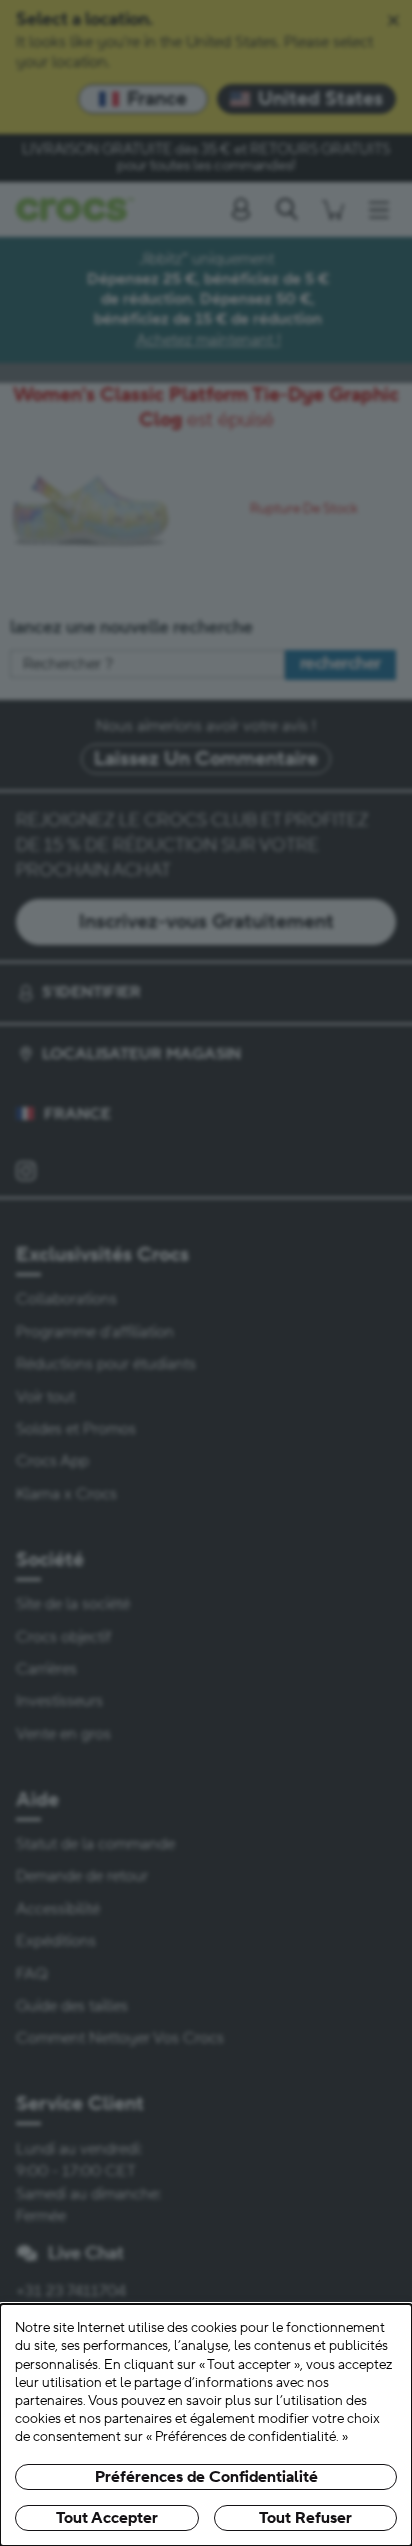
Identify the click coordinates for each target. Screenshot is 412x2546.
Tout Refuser (305, 2518)
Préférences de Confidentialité (206, 2477)
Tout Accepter (107, 2518)
